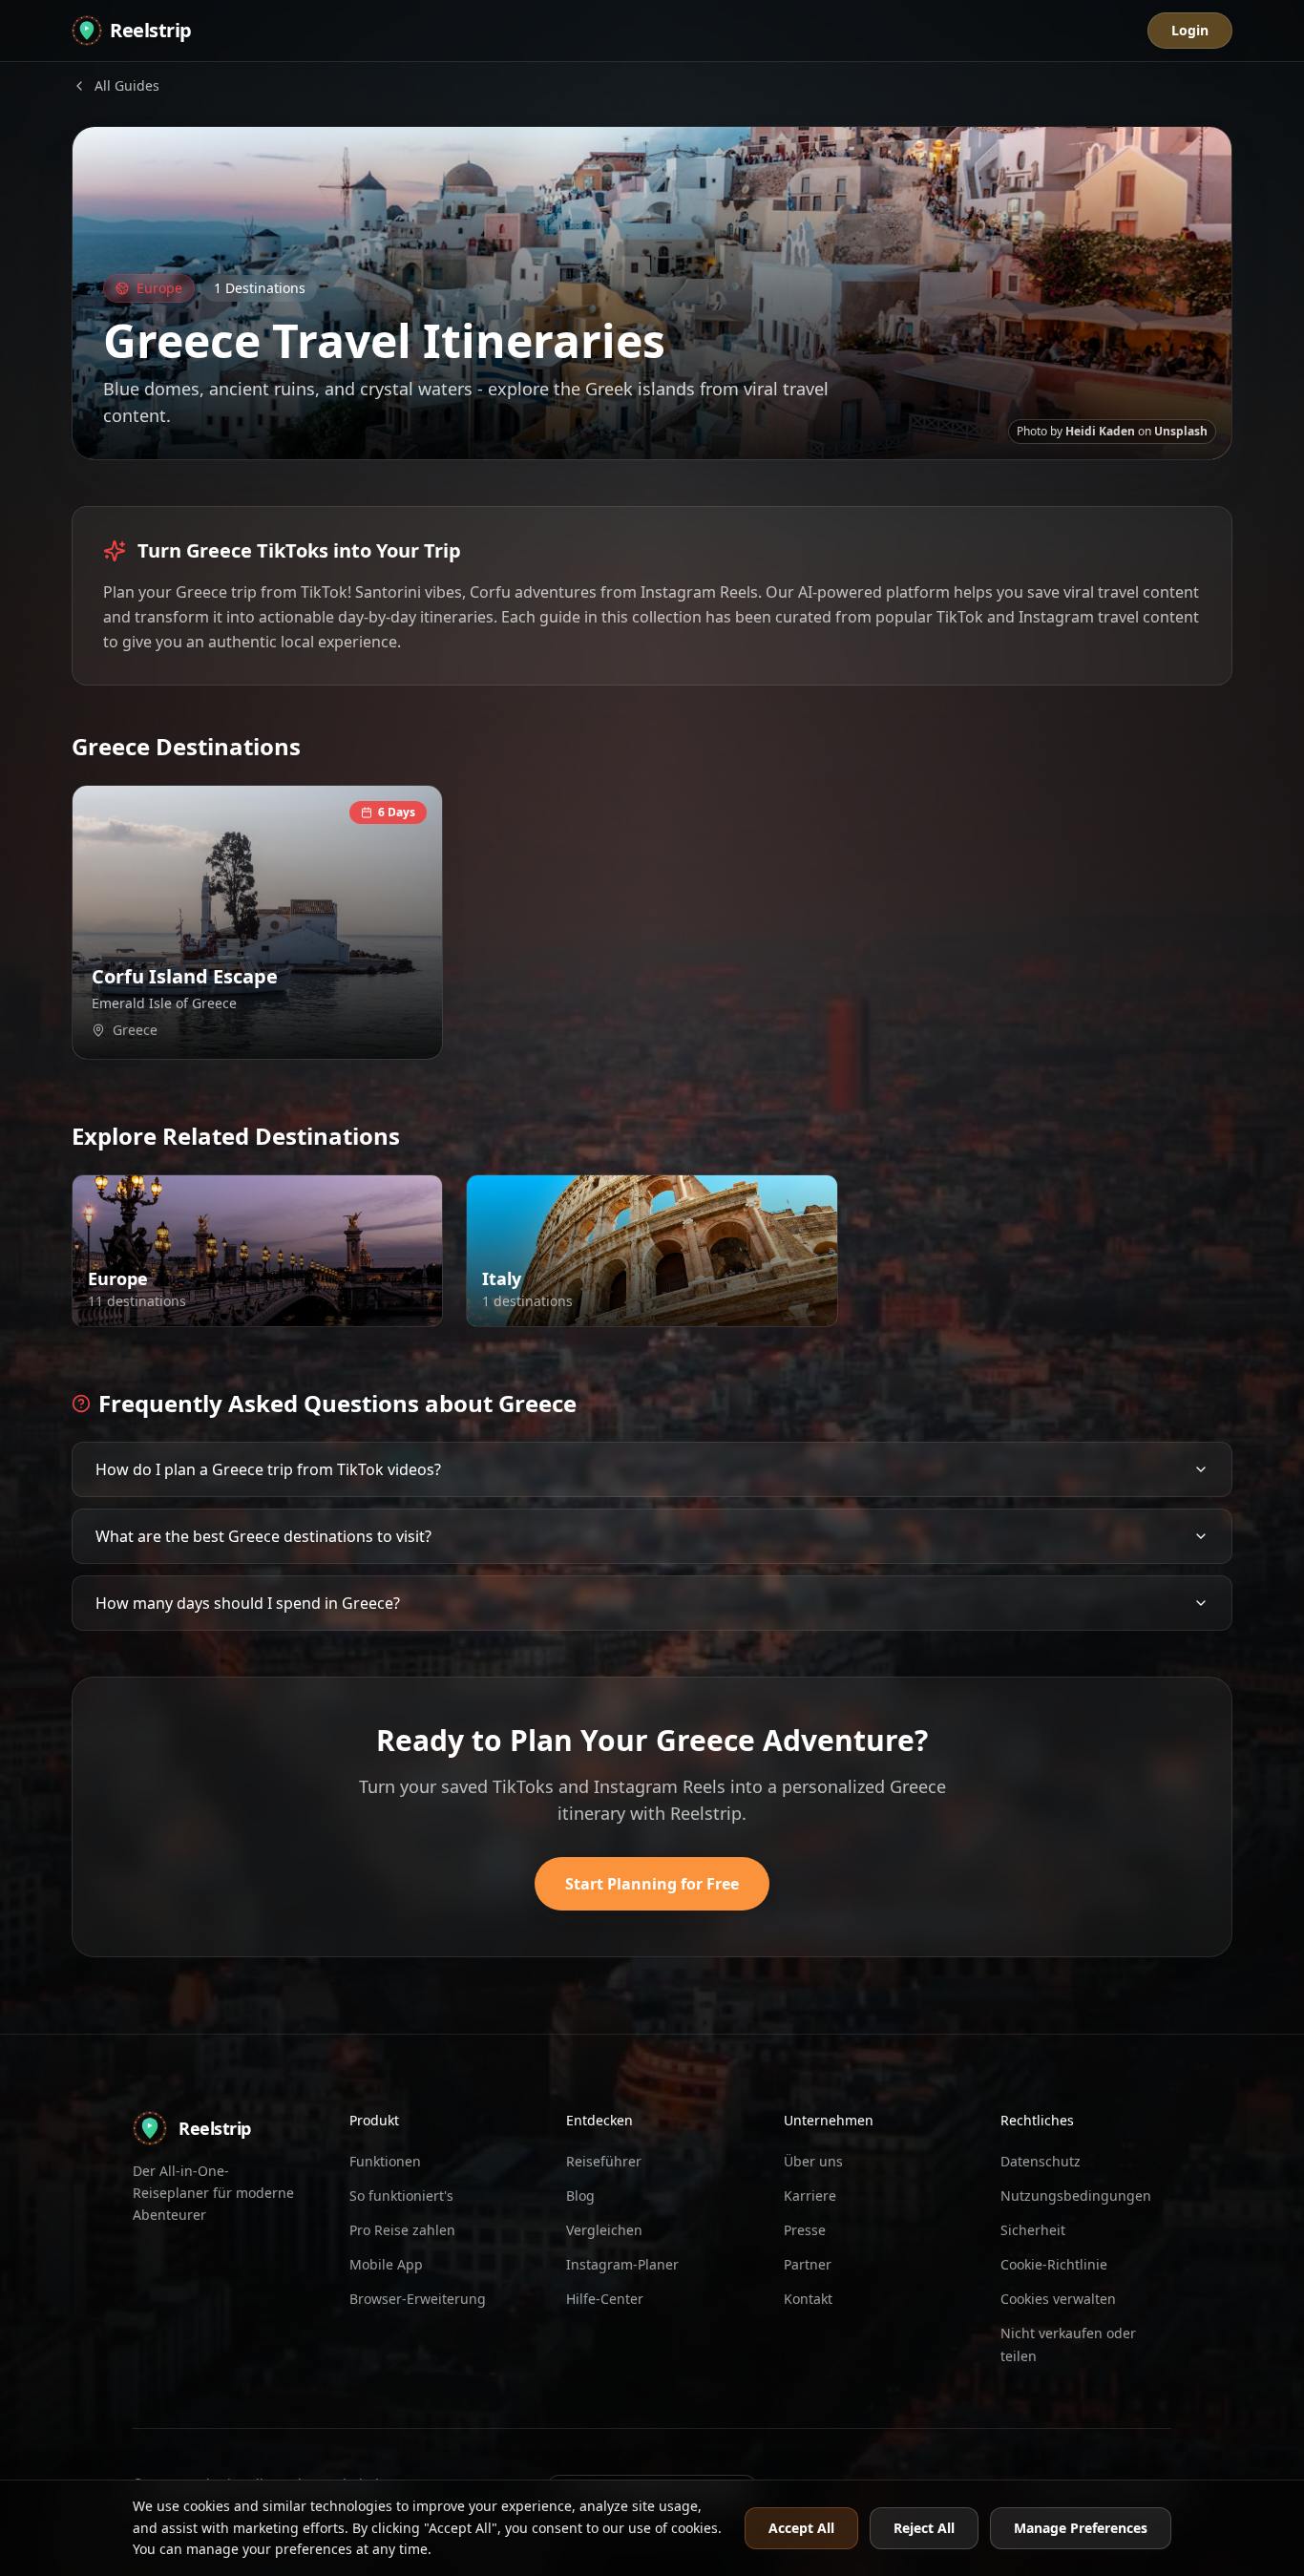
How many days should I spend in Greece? (248, 1603)
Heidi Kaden (1100, 431)
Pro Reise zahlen (402, 2230)
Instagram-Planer (622, 2264)
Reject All (924, 2528)
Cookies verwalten (1058, 2299)
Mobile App (386, 2264)
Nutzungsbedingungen (1076, 2196)
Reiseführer (604, 2161)
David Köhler (728, 1306)
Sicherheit (1033, 2230)
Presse (805, 2230)
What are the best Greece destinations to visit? (263, 1536)
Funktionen (385, 2161)
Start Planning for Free (652, 1884)
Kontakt (808, 2299)
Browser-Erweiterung (418, 2299)
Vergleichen (604, 2230)
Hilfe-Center (605, 2299)
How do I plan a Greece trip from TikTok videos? (268, 1469)
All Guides (127, 85)
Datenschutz (1041, 2161)
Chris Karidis (333, 1306)
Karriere (810, 2196)
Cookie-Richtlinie (1054, 2264)
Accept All (801, 2528)
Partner (808, 2264)
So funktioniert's (401, 2196)
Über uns (813, 2161)
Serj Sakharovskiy (320, 1039)
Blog (580, 2196)
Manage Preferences (1081, 2528)
